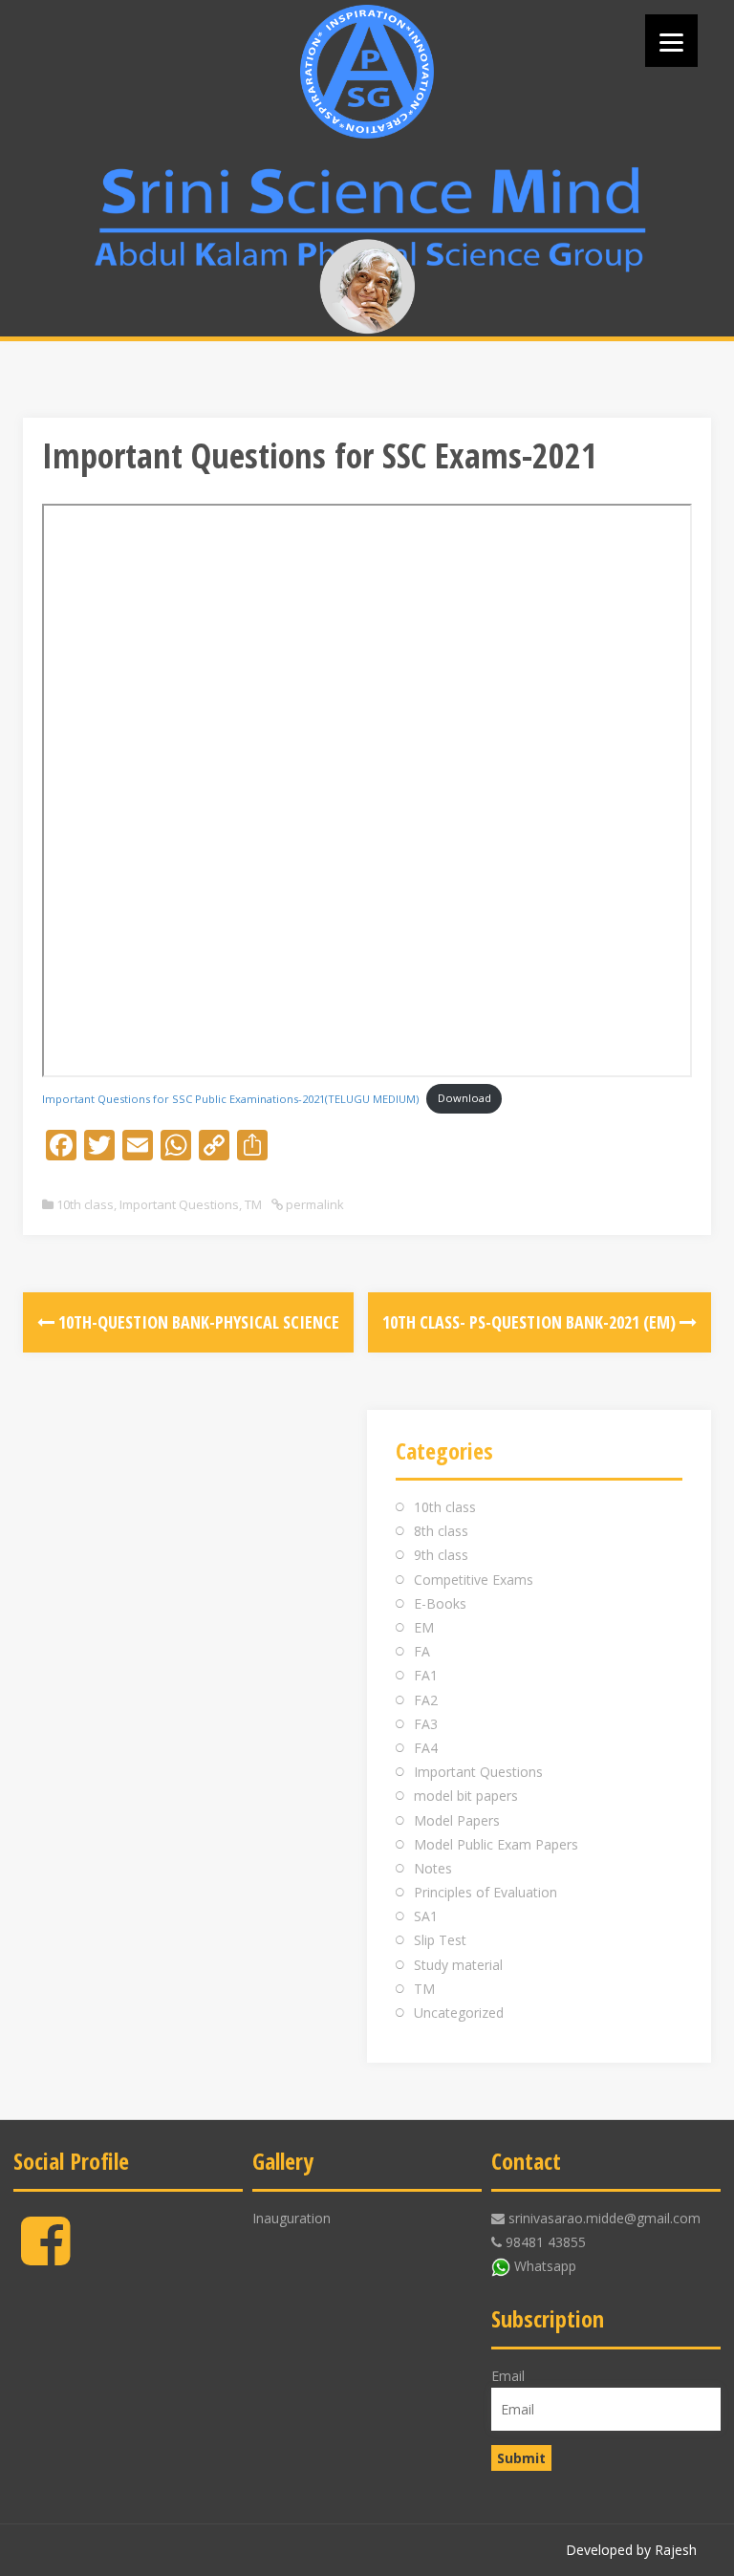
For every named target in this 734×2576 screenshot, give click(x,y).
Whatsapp (545, 2266)
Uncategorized (459, 2013)
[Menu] (671, 41)
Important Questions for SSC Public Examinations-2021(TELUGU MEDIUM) (230, 1098)
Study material (458, 1965)
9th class (441, 1555)
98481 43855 (546, 2242)
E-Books (440, 1603)
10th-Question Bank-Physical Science (197, 1322)
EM (424, 1627)
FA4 (426, 1748)
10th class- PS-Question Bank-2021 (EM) (531, 1322)
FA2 (426, 1700)
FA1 (426, 1675)
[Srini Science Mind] (367, 72)
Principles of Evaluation (486, 1892)
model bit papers (466, 1796)
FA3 (426, 1724)
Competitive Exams (474, 1580)
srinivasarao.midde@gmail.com (604, 2218)
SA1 (426, 1916)
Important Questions (179, 1204)
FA (422, 1651)
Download (464, 1098)
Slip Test (440, 1940)
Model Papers (457, 1820)
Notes (433, 1868)
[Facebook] (45, 2256)
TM (253, 1204)
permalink (313, 1204)
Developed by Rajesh (631, 2550)
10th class (85, 1204)
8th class (441, 1531)
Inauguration (291, 2218)
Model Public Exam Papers (496, 1844)
